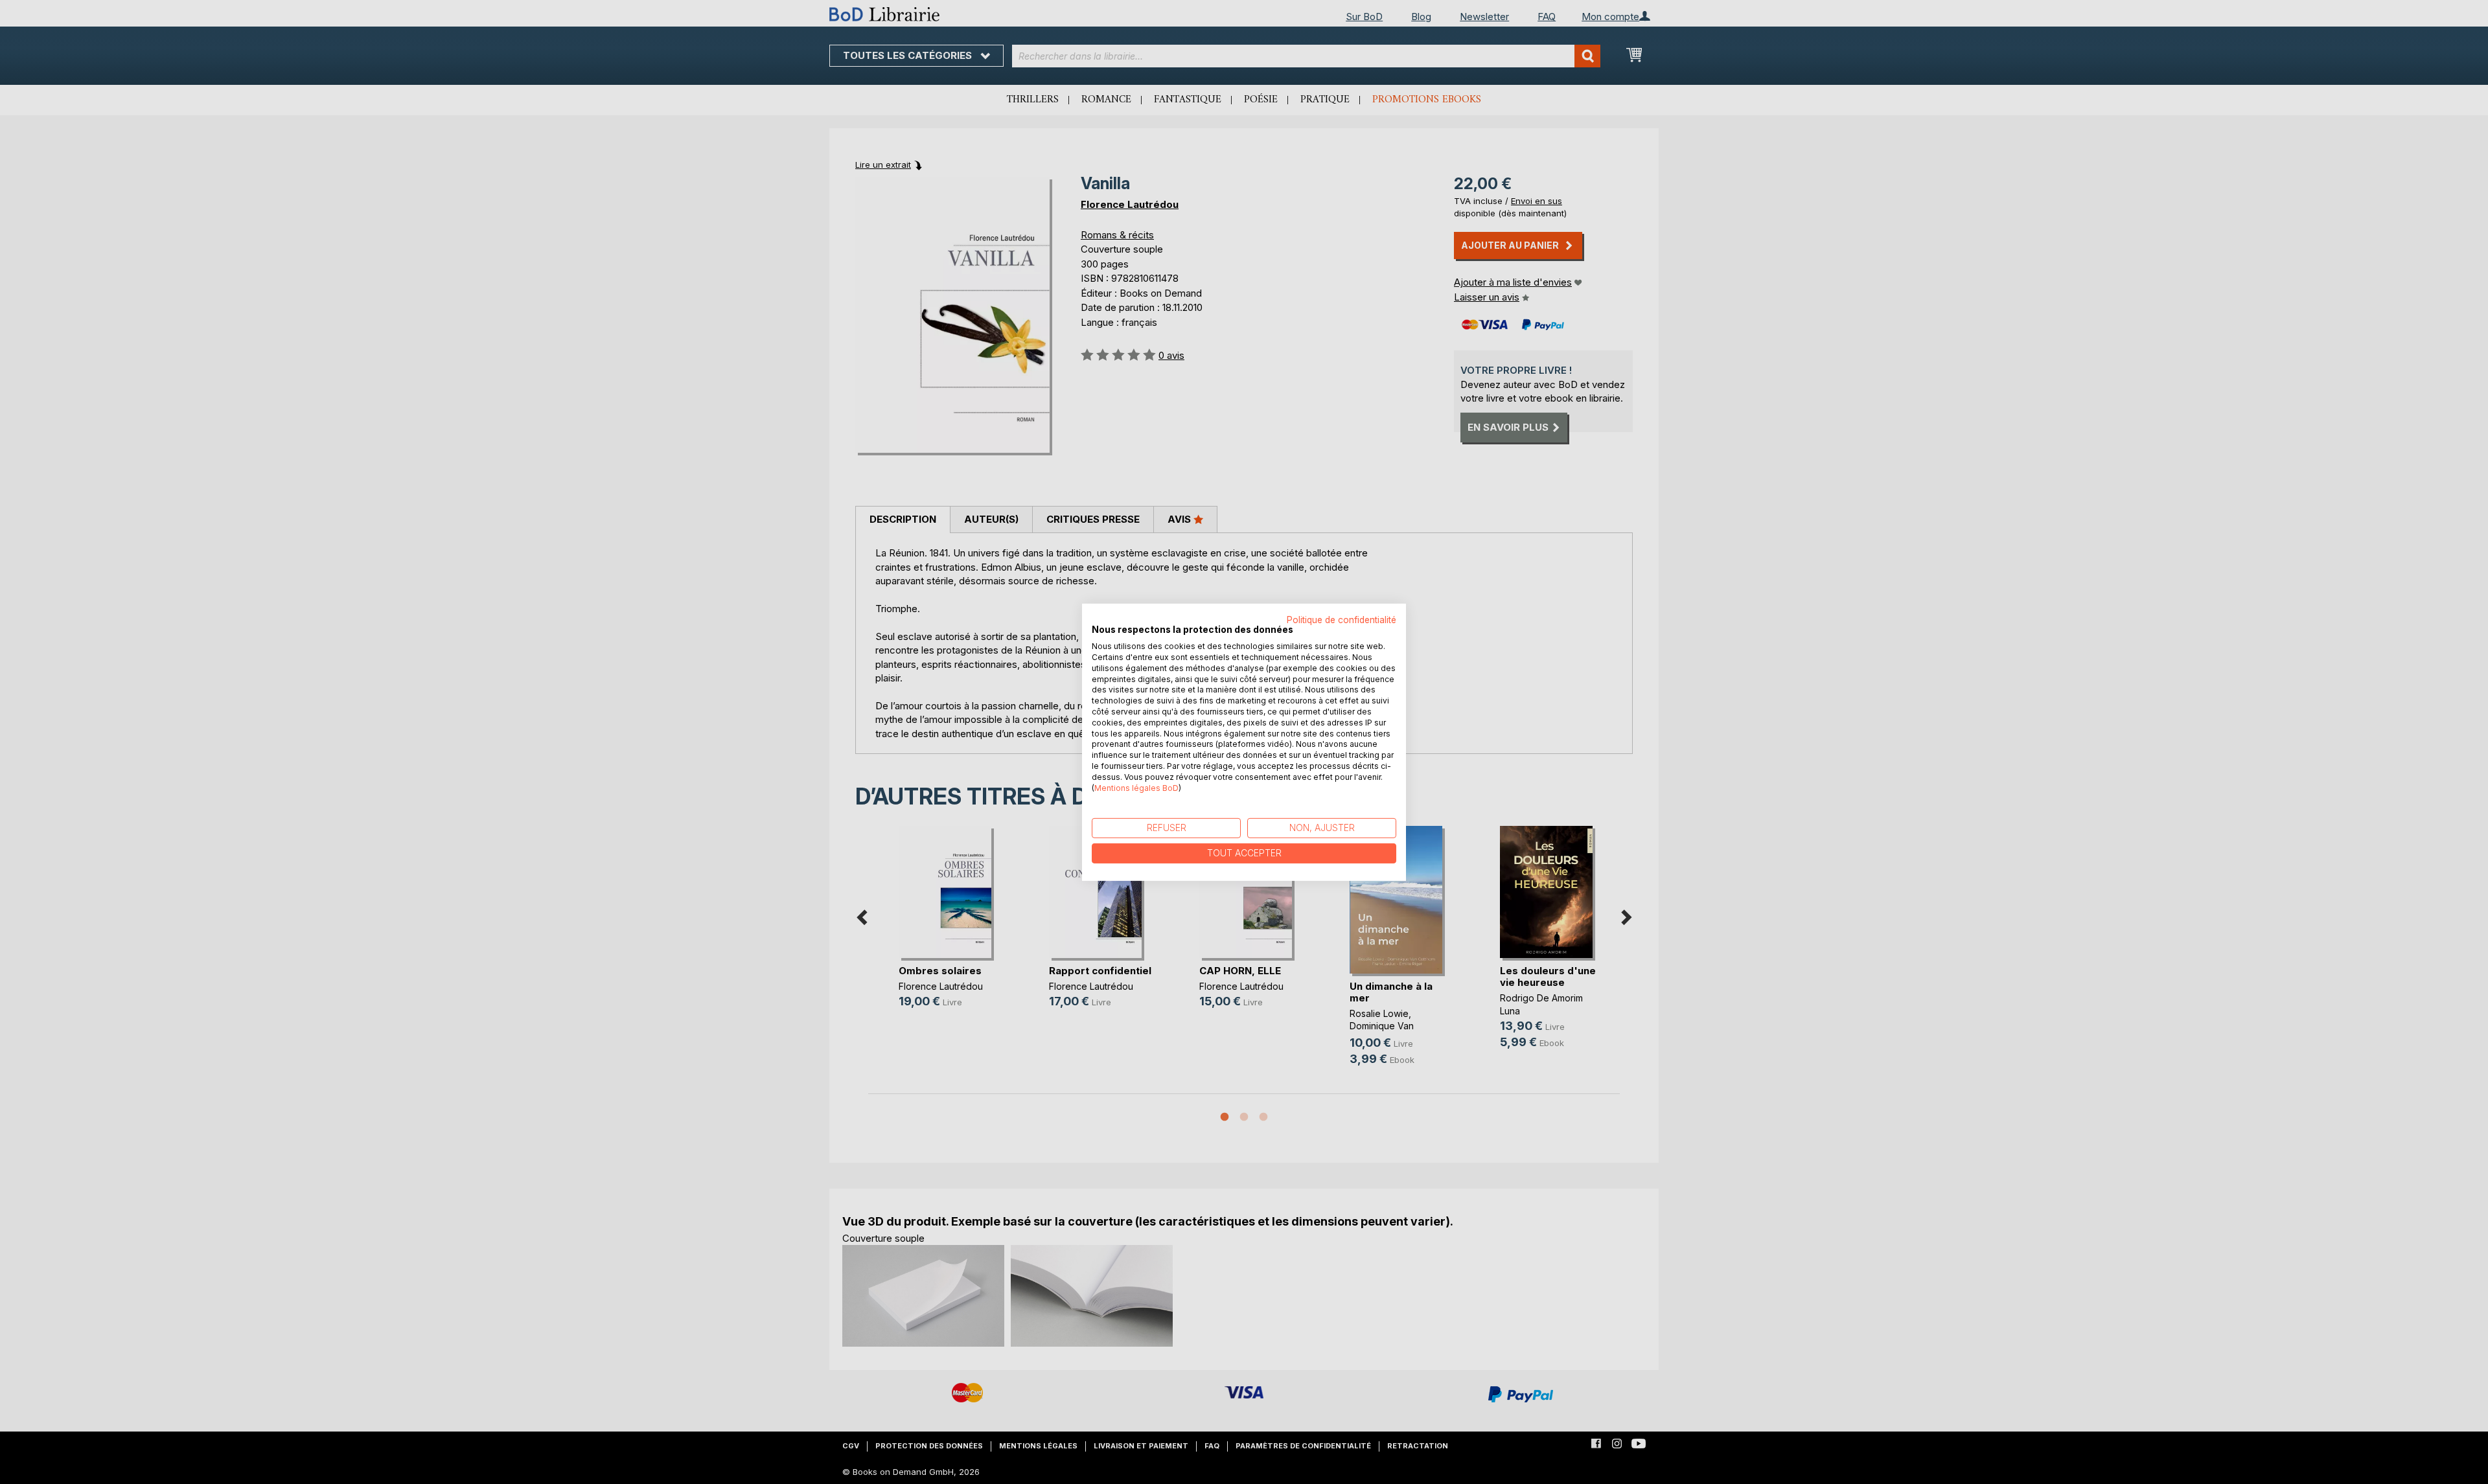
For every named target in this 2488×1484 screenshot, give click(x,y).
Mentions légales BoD (1136, 787)
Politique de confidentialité (1342, 619)
